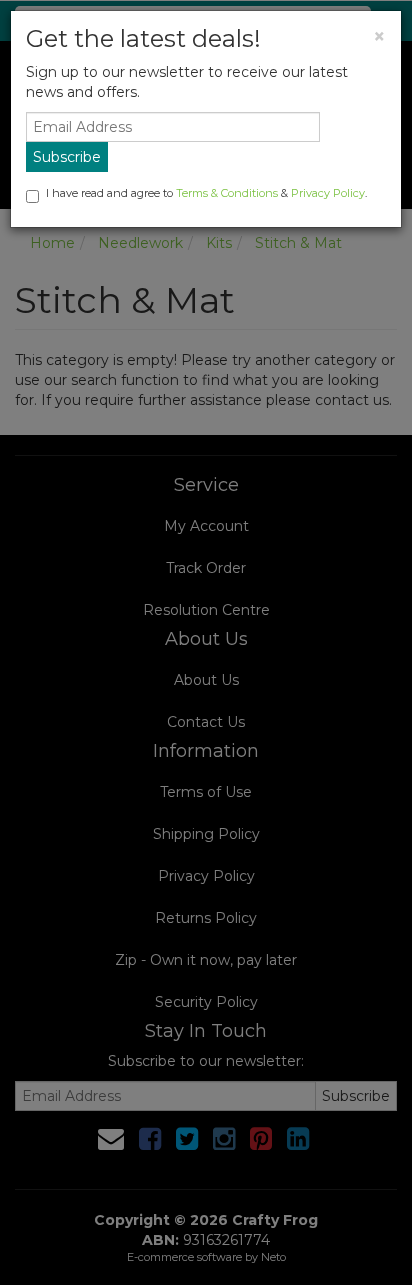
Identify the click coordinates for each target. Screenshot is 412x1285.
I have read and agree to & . (206, 193)
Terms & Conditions (227, 193)
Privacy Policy (328, 193)
